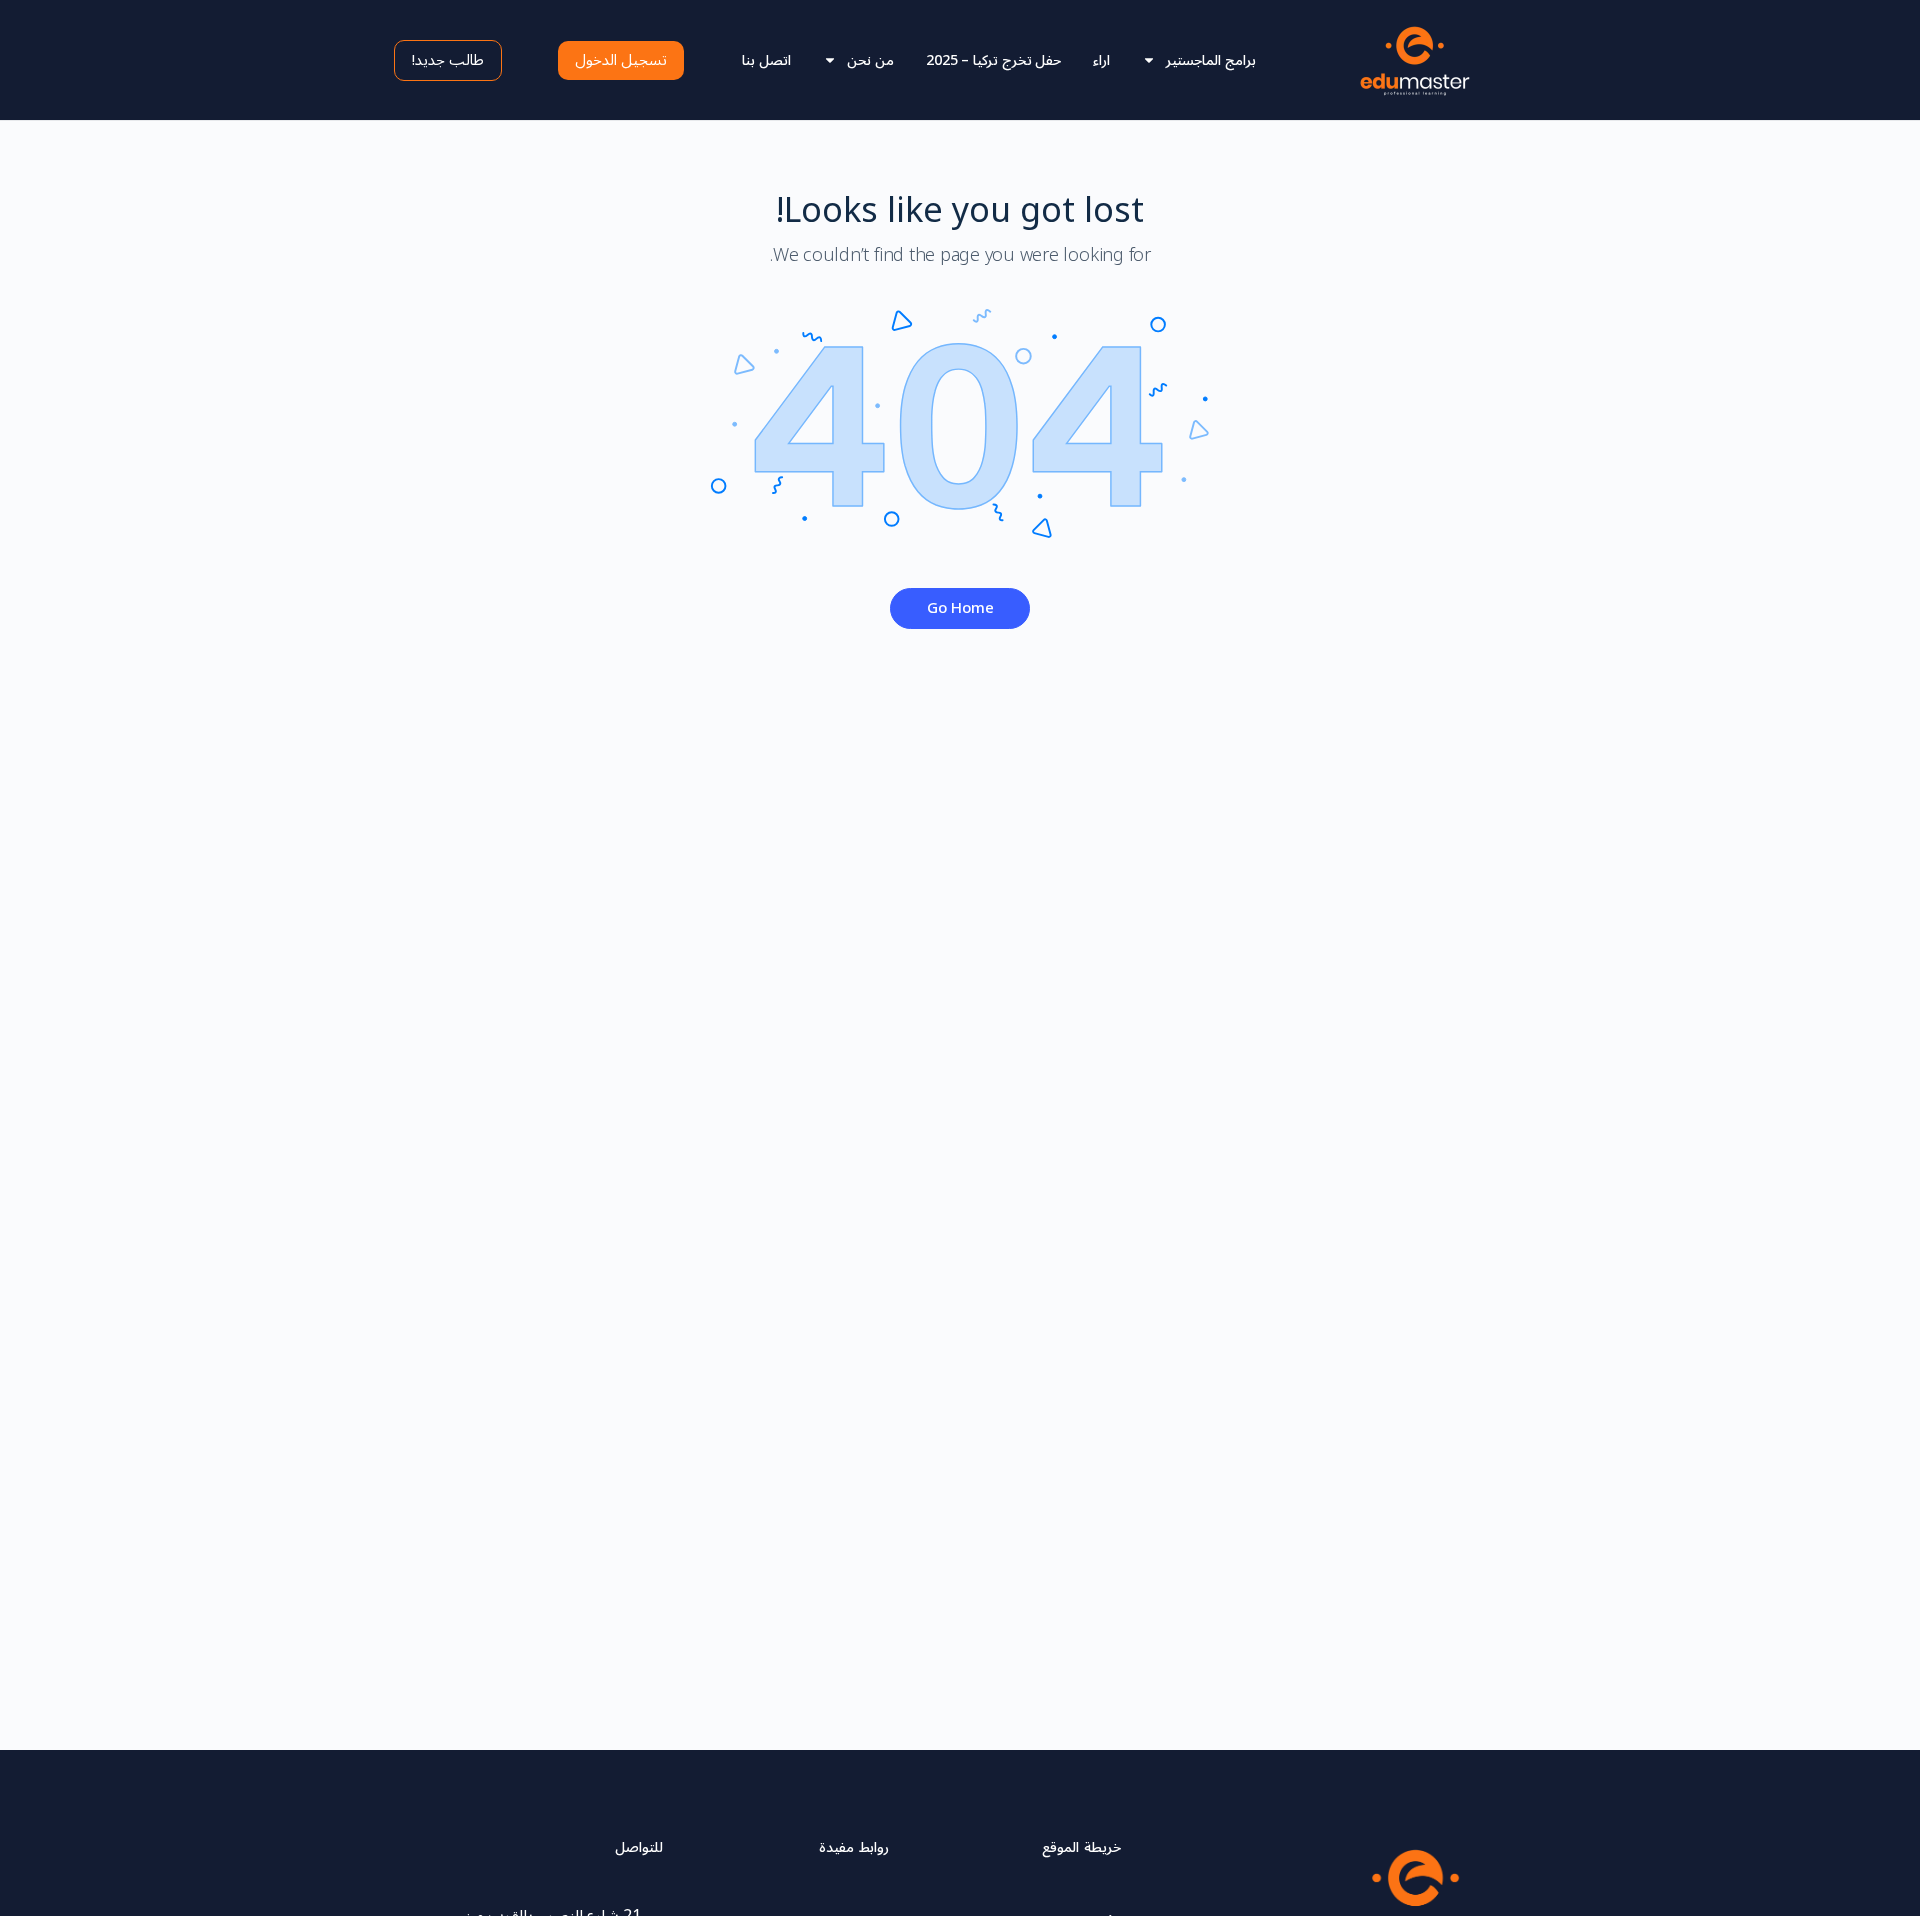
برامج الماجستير (1211, 60)
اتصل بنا (766, 60)
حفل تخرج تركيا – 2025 (994, 60)
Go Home (960, 608)
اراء (1101, 60)
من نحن (870, 60)
